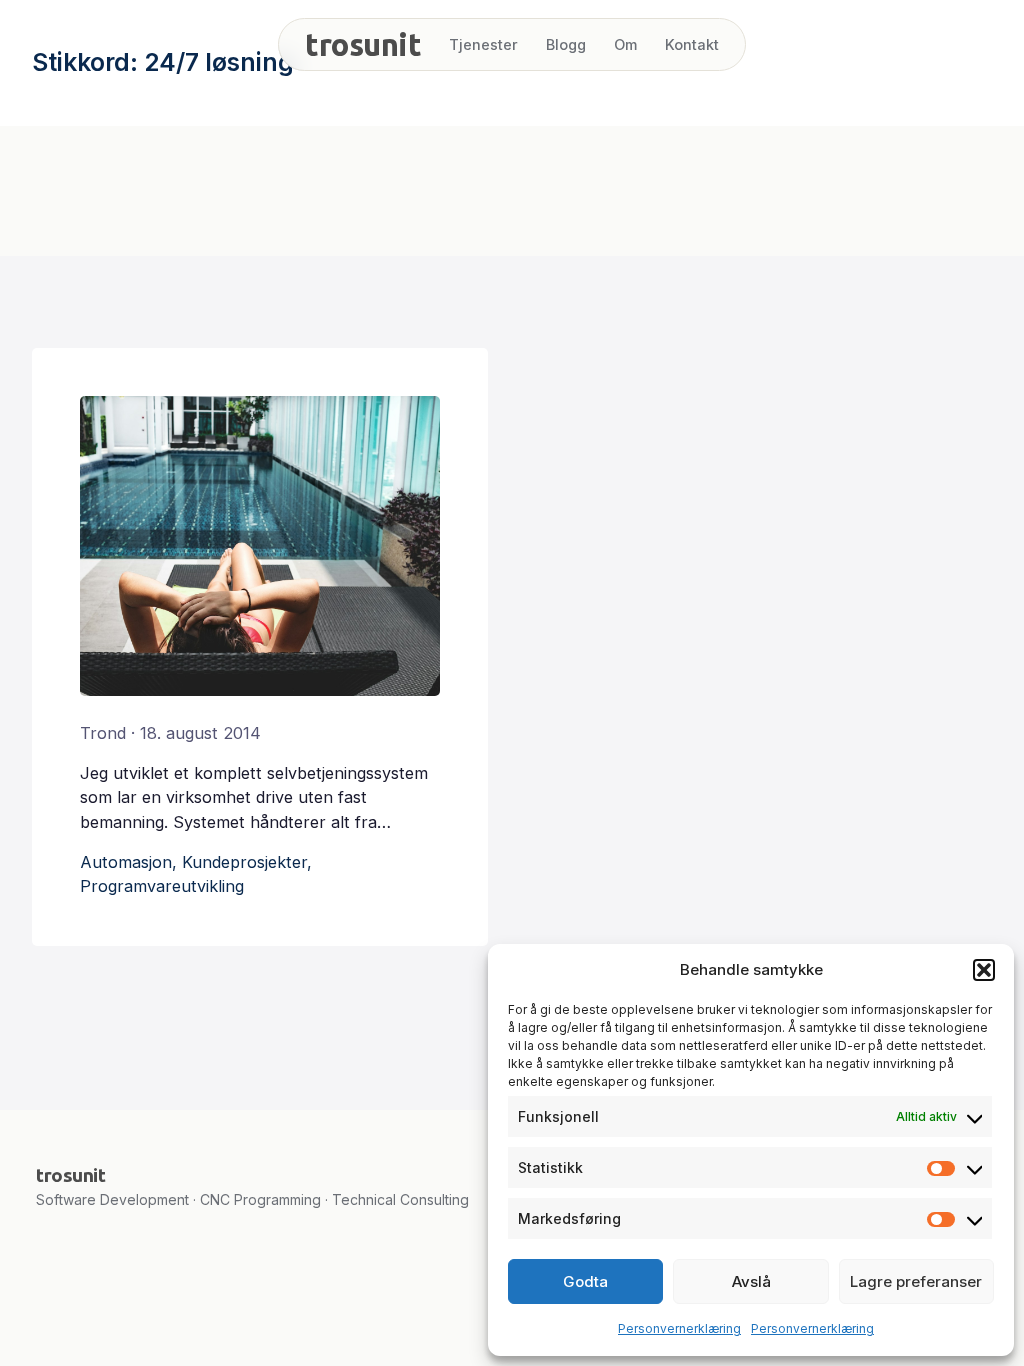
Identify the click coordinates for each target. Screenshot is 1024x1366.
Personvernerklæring (679, 1328)
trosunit (363, 44)
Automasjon (126, 862)
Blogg (566, 44)
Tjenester (483, 44)
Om (625, 44)
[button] (984, 970)
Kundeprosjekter (244, 862)
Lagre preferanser (916, 1281)
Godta (585, 1281)
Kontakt (692, 44)
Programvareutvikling (162, 886)
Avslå (751, 1281)
